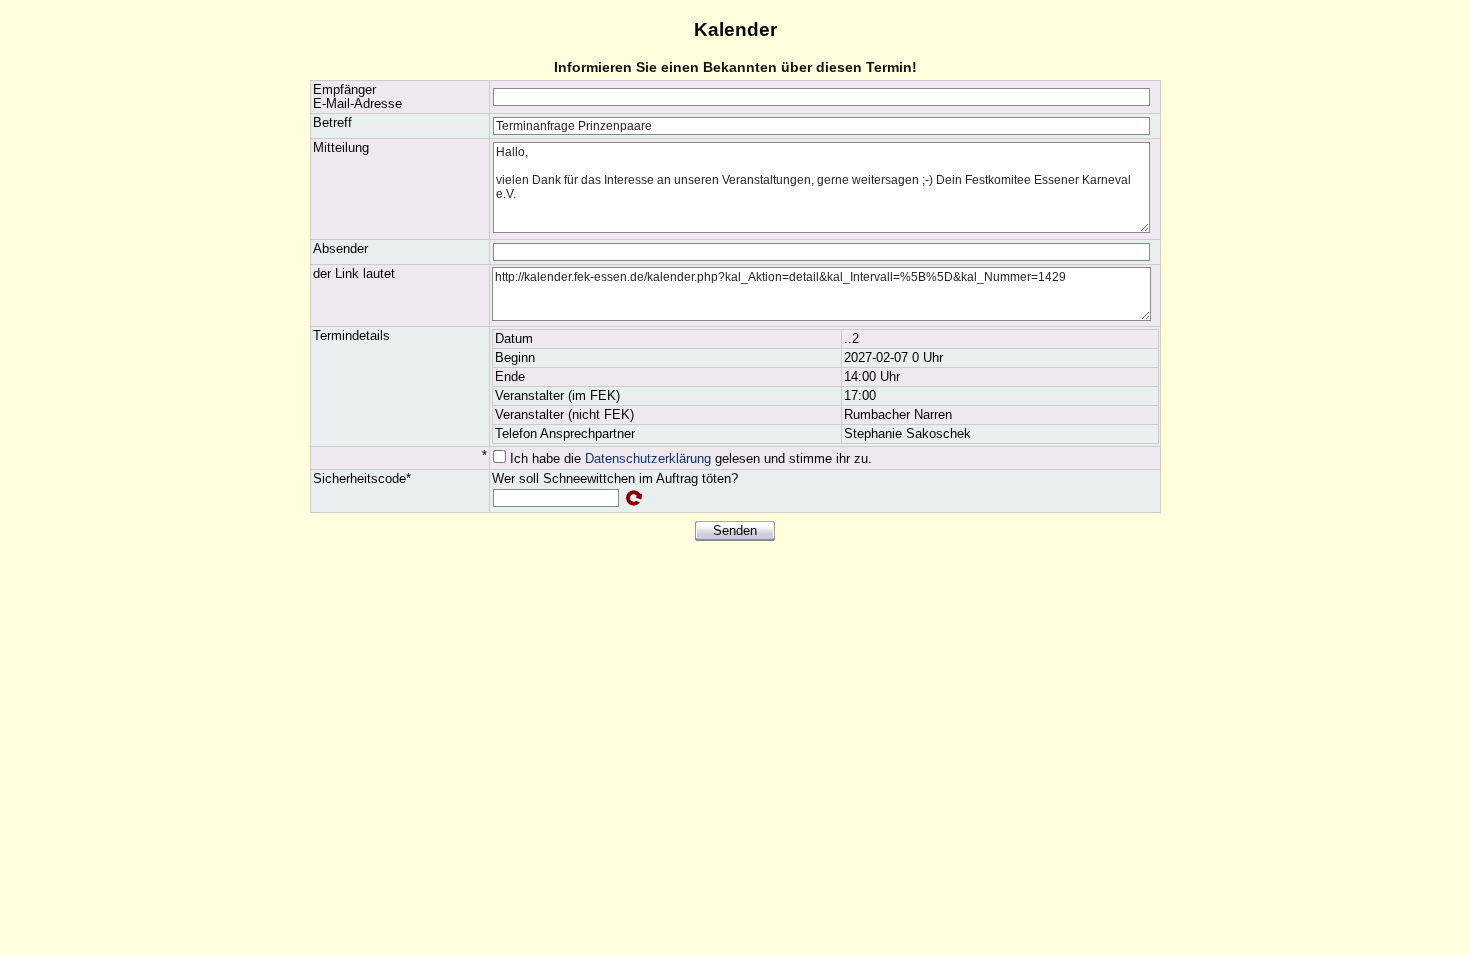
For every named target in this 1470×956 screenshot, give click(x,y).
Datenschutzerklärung (648, 459)
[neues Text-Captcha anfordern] (634, 498)
